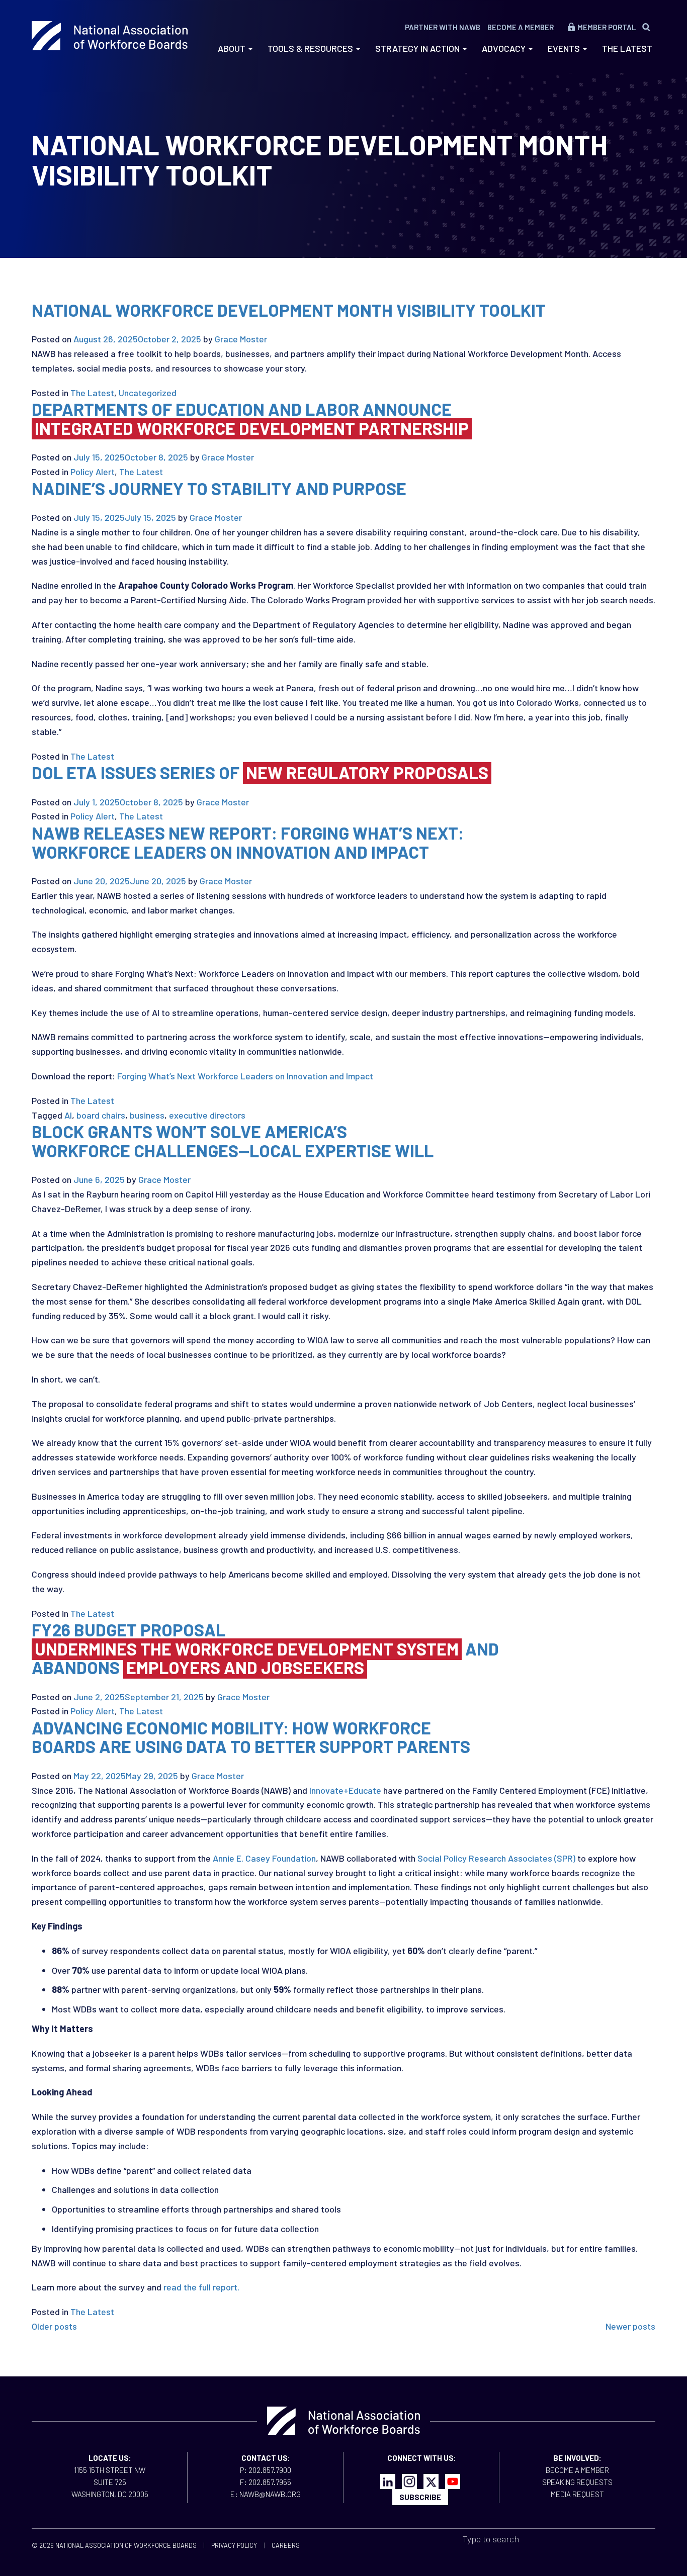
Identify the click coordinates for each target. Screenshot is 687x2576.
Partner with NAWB (443, 27)
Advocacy (505, 48)
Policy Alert (93, 472)
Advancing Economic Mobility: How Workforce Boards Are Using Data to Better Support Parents (251, 1737)
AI (68, 1115)
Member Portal (607, 27)
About (233, 48)
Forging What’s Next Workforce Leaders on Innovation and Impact (245, 1076)
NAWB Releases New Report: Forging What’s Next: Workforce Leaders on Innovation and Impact (248, 842)
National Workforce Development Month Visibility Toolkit (289, 310)
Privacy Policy (234, 2545)
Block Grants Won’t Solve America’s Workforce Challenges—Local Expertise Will (234, 1141)
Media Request (577, 2494)
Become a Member (521, 27)
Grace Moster (241, 339)
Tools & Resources (311, 48)
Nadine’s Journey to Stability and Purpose (219, 488)
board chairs (101, 1115)
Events (565, 48)
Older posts (54, 2326)
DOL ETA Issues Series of (260, 772)
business (147, 1115)
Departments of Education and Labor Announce (250, 418)
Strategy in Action (418, 48)
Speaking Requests (577, 2482)
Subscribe (420, 2497)
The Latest (627, 48)
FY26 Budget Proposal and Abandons (265, 1648)
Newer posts (630, 2326)
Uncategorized (148, 393)
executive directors (207, 1115)
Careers (286, 2545)
